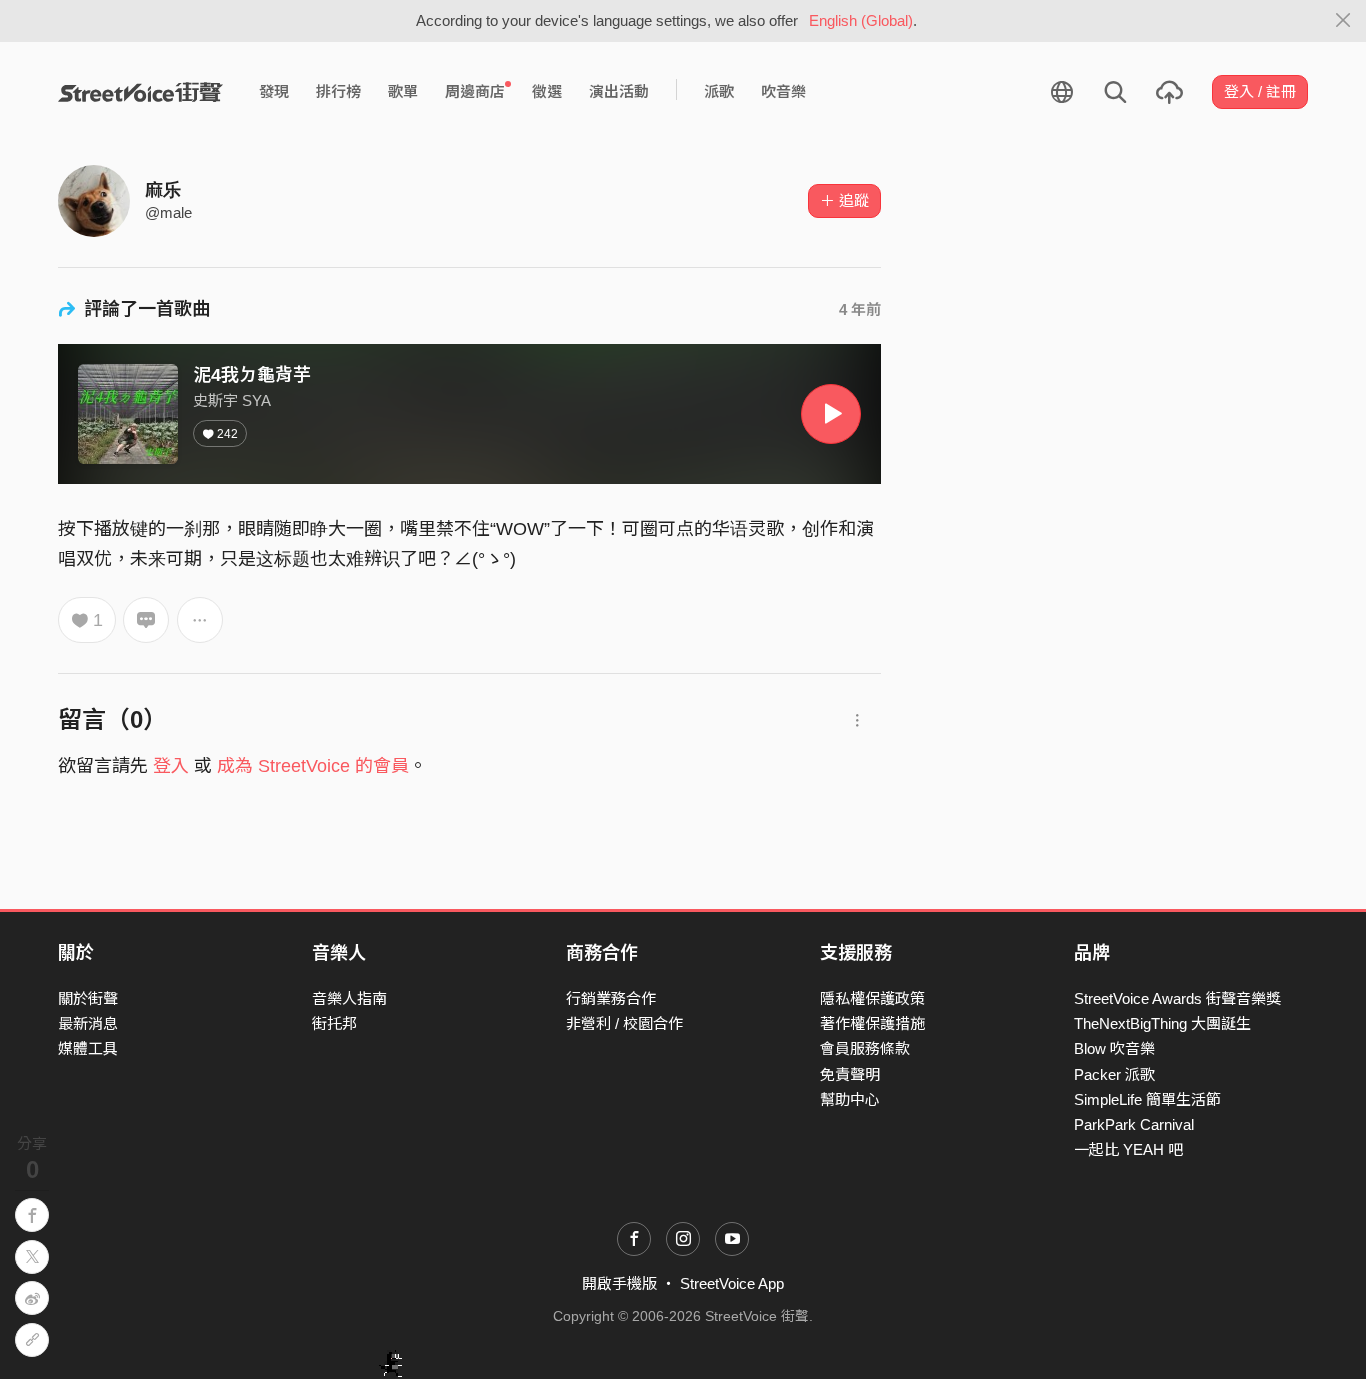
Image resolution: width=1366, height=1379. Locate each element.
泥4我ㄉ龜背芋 (252, 375)
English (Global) (861, 20)
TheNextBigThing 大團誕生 (1162, 1023)
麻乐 (163, 190)
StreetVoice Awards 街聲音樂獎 (1177, 998)
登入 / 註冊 (1260, 91)
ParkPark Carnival (1134, 1124)
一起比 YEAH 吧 (1128, 1149)
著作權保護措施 (872, 1023)
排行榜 (338, 91)
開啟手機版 (619, 1283)
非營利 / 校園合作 (624, 1023)
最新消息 (88, 1023)
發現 (274, 91)
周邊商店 (475, 91)
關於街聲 (88, 998)
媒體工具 (88, 1048)
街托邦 (334, 1023)
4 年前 (860, 309)
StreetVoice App (732, 1283)
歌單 (403, 91)
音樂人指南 (349, 998)
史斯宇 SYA (232, 400)
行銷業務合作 (611, 998)
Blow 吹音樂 (1114, 1048)
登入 (171, 766)
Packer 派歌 (1114, 1074)
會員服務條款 (865, 1048)
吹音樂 (783, 91)
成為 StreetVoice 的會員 (313, 766)
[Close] (1343, 21)
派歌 (719, 91)
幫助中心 (850, 1099)
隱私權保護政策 (872, 998)
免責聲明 (850, 1074)
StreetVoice (140, 92)
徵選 (547, 91)
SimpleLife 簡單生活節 (1147, 1099)
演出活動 (619, 91)
